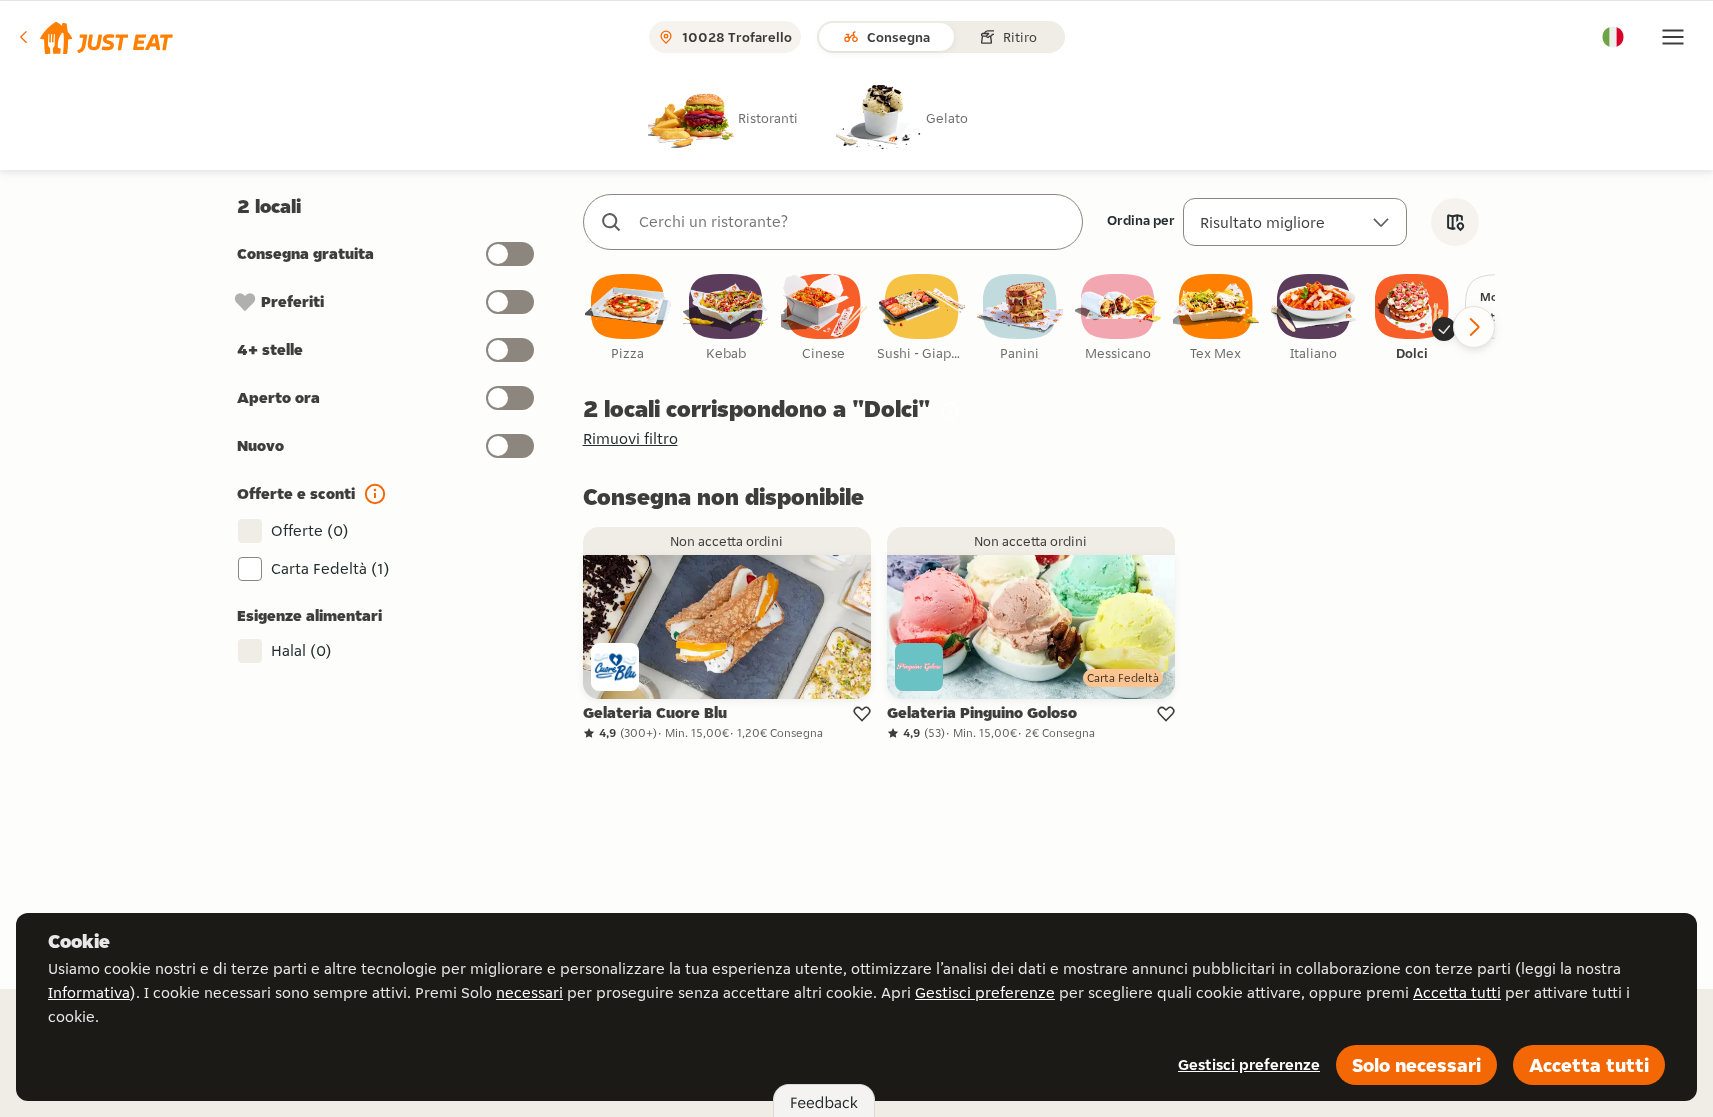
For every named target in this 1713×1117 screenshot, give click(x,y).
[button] (94, 37)
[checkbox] (628, 318)
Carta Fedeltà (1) (330, 568)
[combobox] (853, 222)
